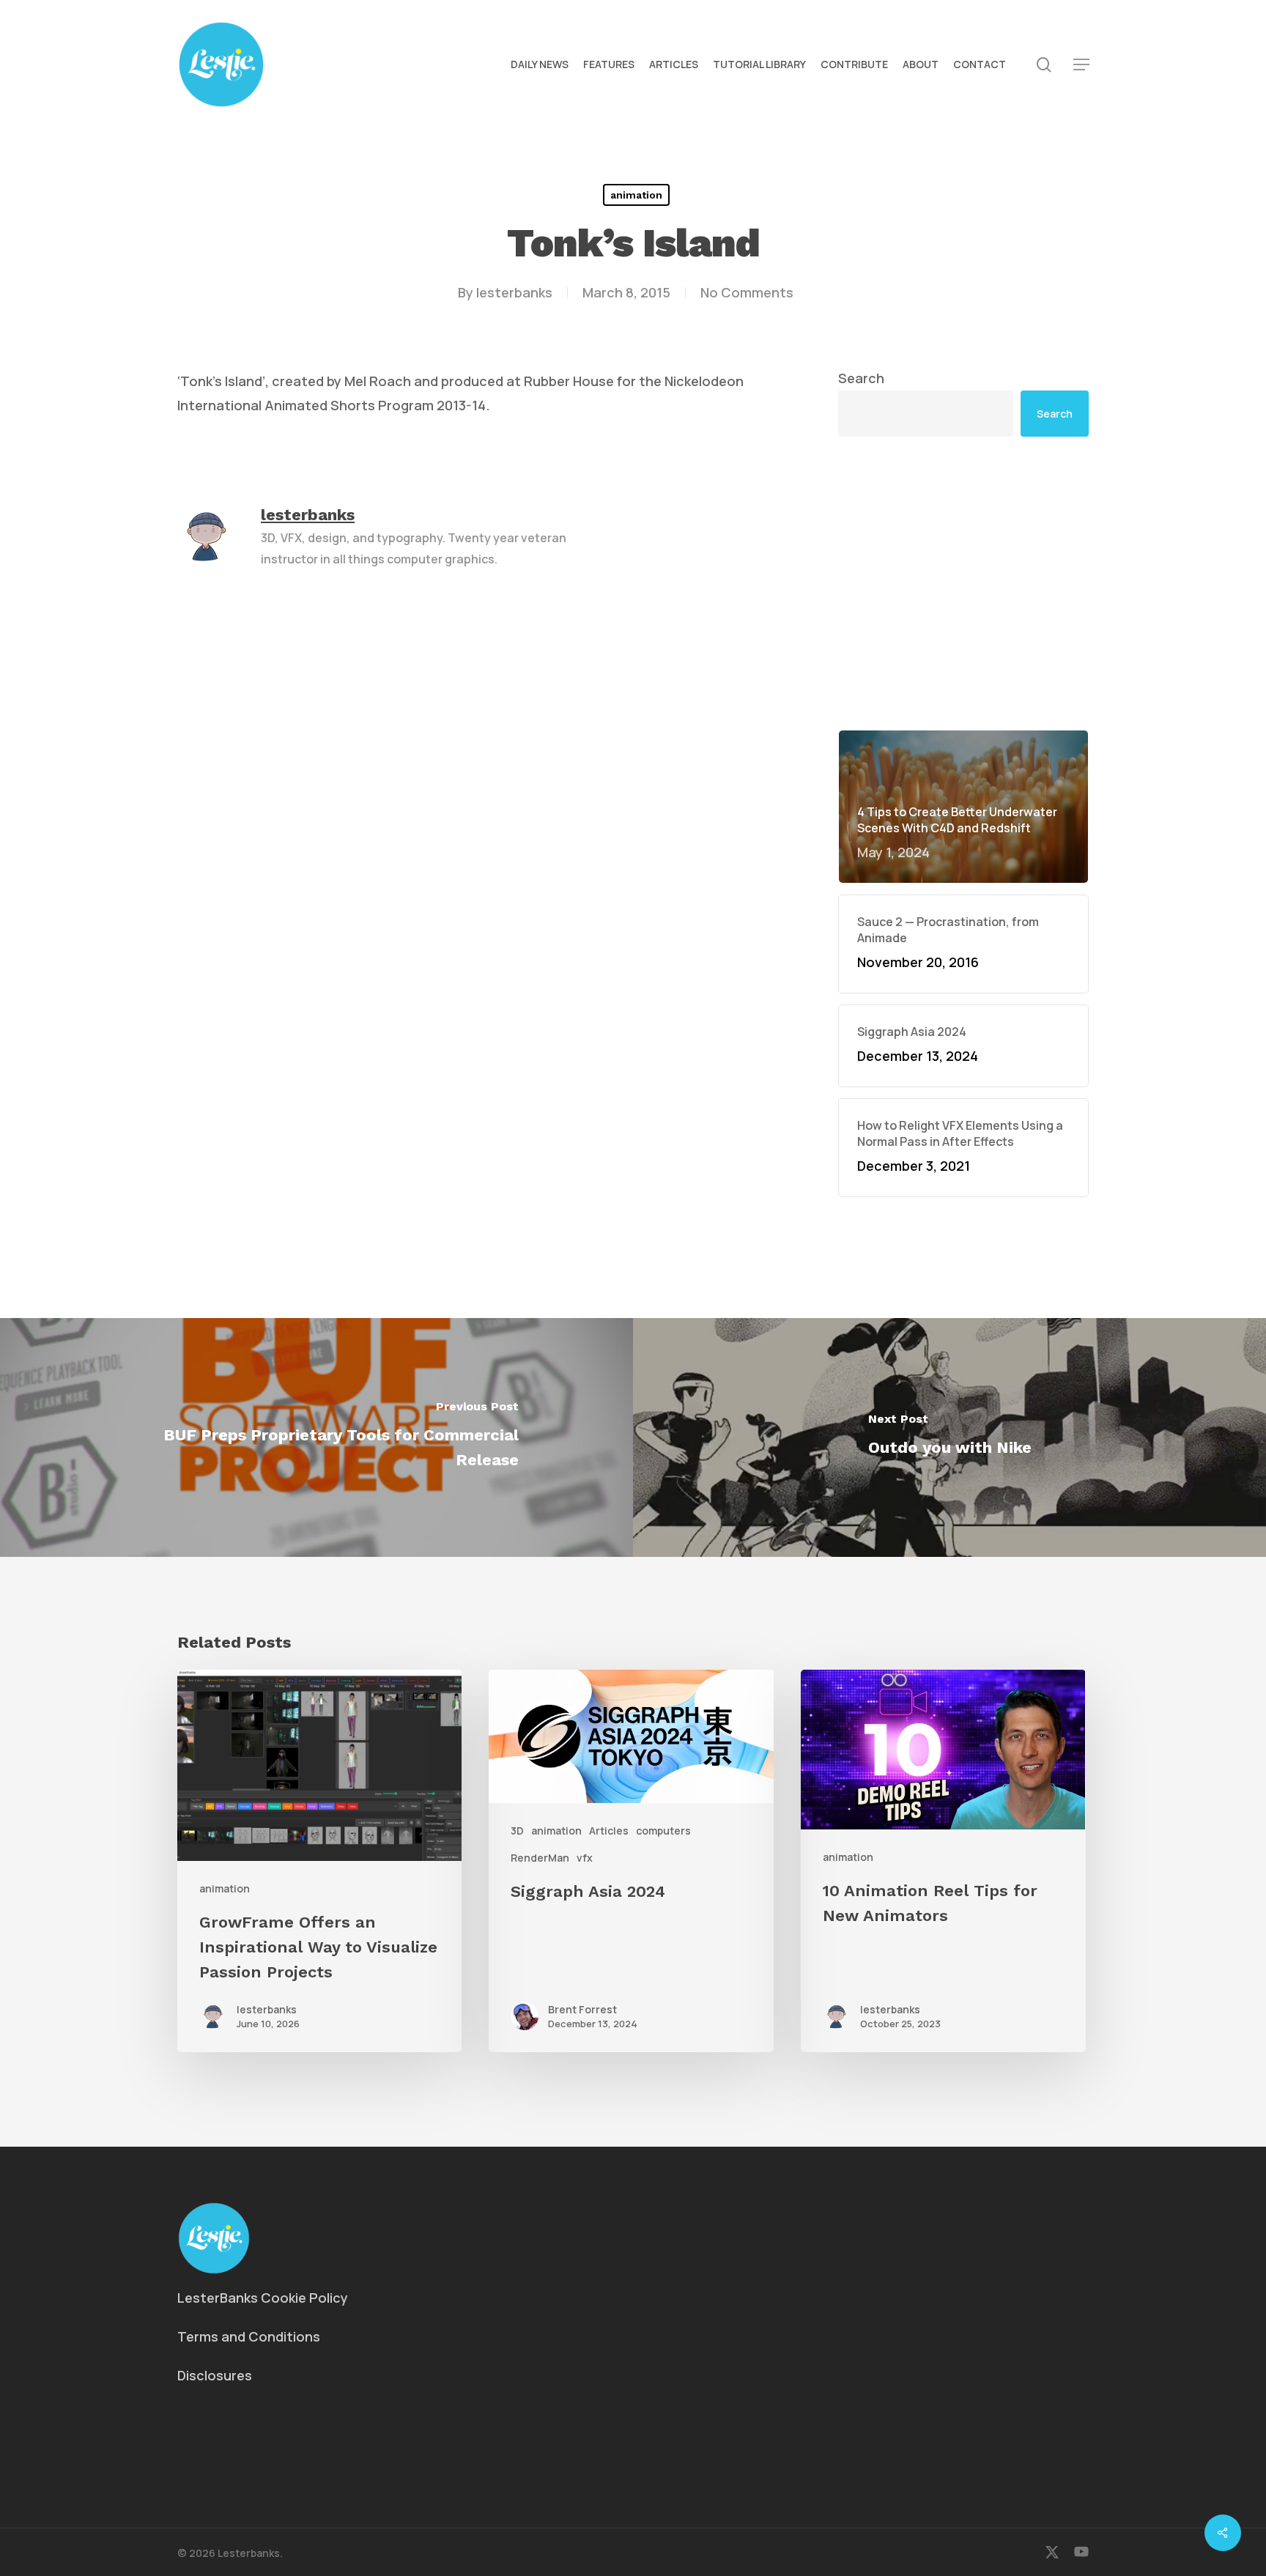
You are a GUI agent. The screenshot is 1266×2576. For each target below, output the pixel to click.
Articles (609, 1831)
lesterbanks (514, 292)
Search (861, 378)
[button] (1081, 65)
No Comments (747, 292)
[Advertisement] (963, 583)
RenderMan (540, 1858)
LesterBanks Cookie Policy (263, 2298)
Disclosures (215, 2375)
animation (636, 195)
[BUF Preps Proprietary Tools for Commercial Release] (316, 1437)
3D (517, 1831)
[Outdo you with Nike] (949, 1437)
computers (663, 1831)
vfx (585, 1858)
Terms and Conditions (249, 2336)
